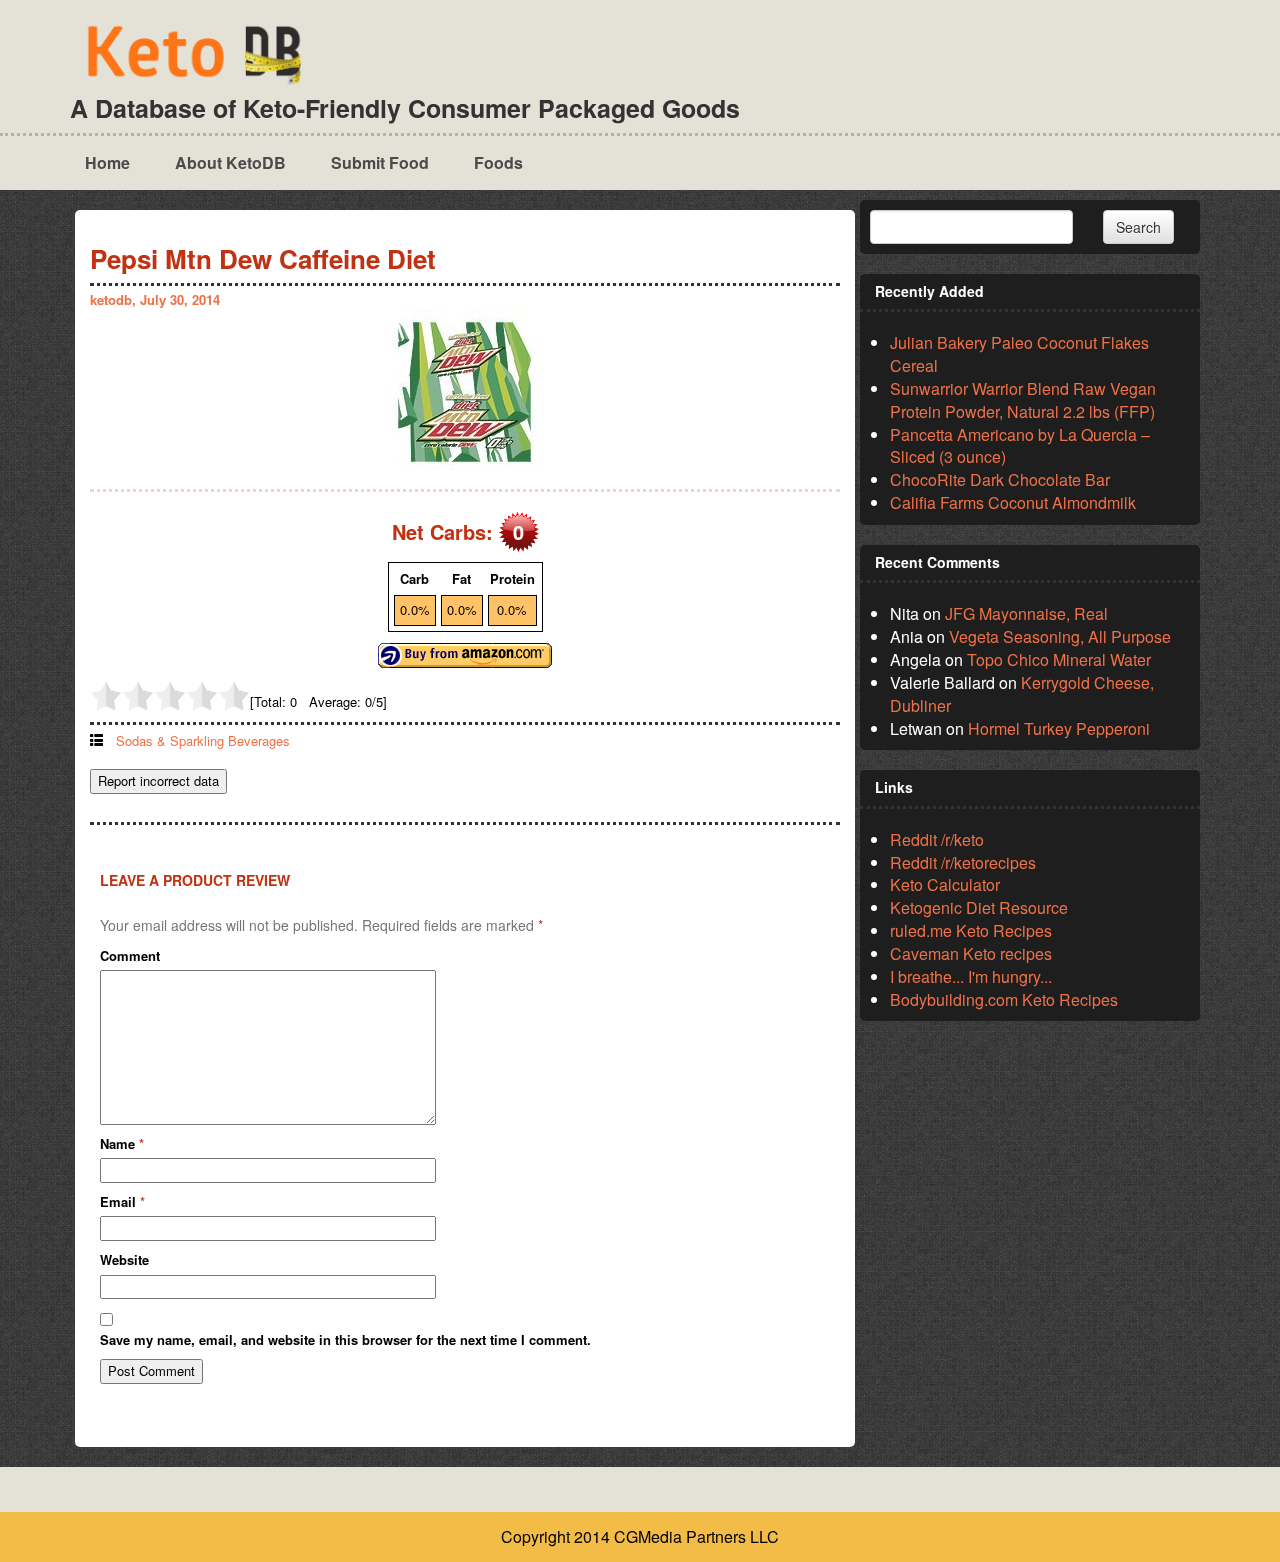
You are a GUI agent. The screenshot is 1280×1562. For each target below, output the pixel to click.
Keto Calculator (945, 884)
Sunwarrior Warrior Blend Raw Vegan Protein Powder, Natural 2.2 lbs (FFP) (1023, 400)
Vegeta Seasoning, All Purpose (1060, 636)
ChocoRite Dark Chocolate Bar (1000, 479)
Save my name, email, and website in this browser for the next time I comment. (345, 1340)
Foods (498, 162)
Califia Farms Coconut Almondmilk (1013, 502)
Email (122, 1202)
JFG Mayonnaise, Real (1026, 613)
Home (107, 162)
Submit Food (380, 162)
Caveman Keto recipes (971, 953)
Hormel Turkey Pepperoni (1059, 728)
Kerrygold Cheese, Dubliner (1022, 694)
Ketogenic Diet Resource (979, 907)
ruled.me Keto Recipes (971, 930)
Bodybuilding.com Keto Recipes (1004, 999)
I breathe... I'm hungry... (971, 976)
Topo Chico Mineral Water (1059, 659)
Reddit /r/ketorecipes (963, 862)
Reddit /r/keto (937, 839)
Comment (130, 956)
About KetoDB (230, 162)
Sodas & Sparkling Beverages (203, 740)
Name (122, 1144)
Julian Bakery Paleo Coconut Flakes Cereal (1019, 354)
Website (124, 1260)
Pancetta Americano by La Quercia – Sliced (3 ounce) (1020, 446)
